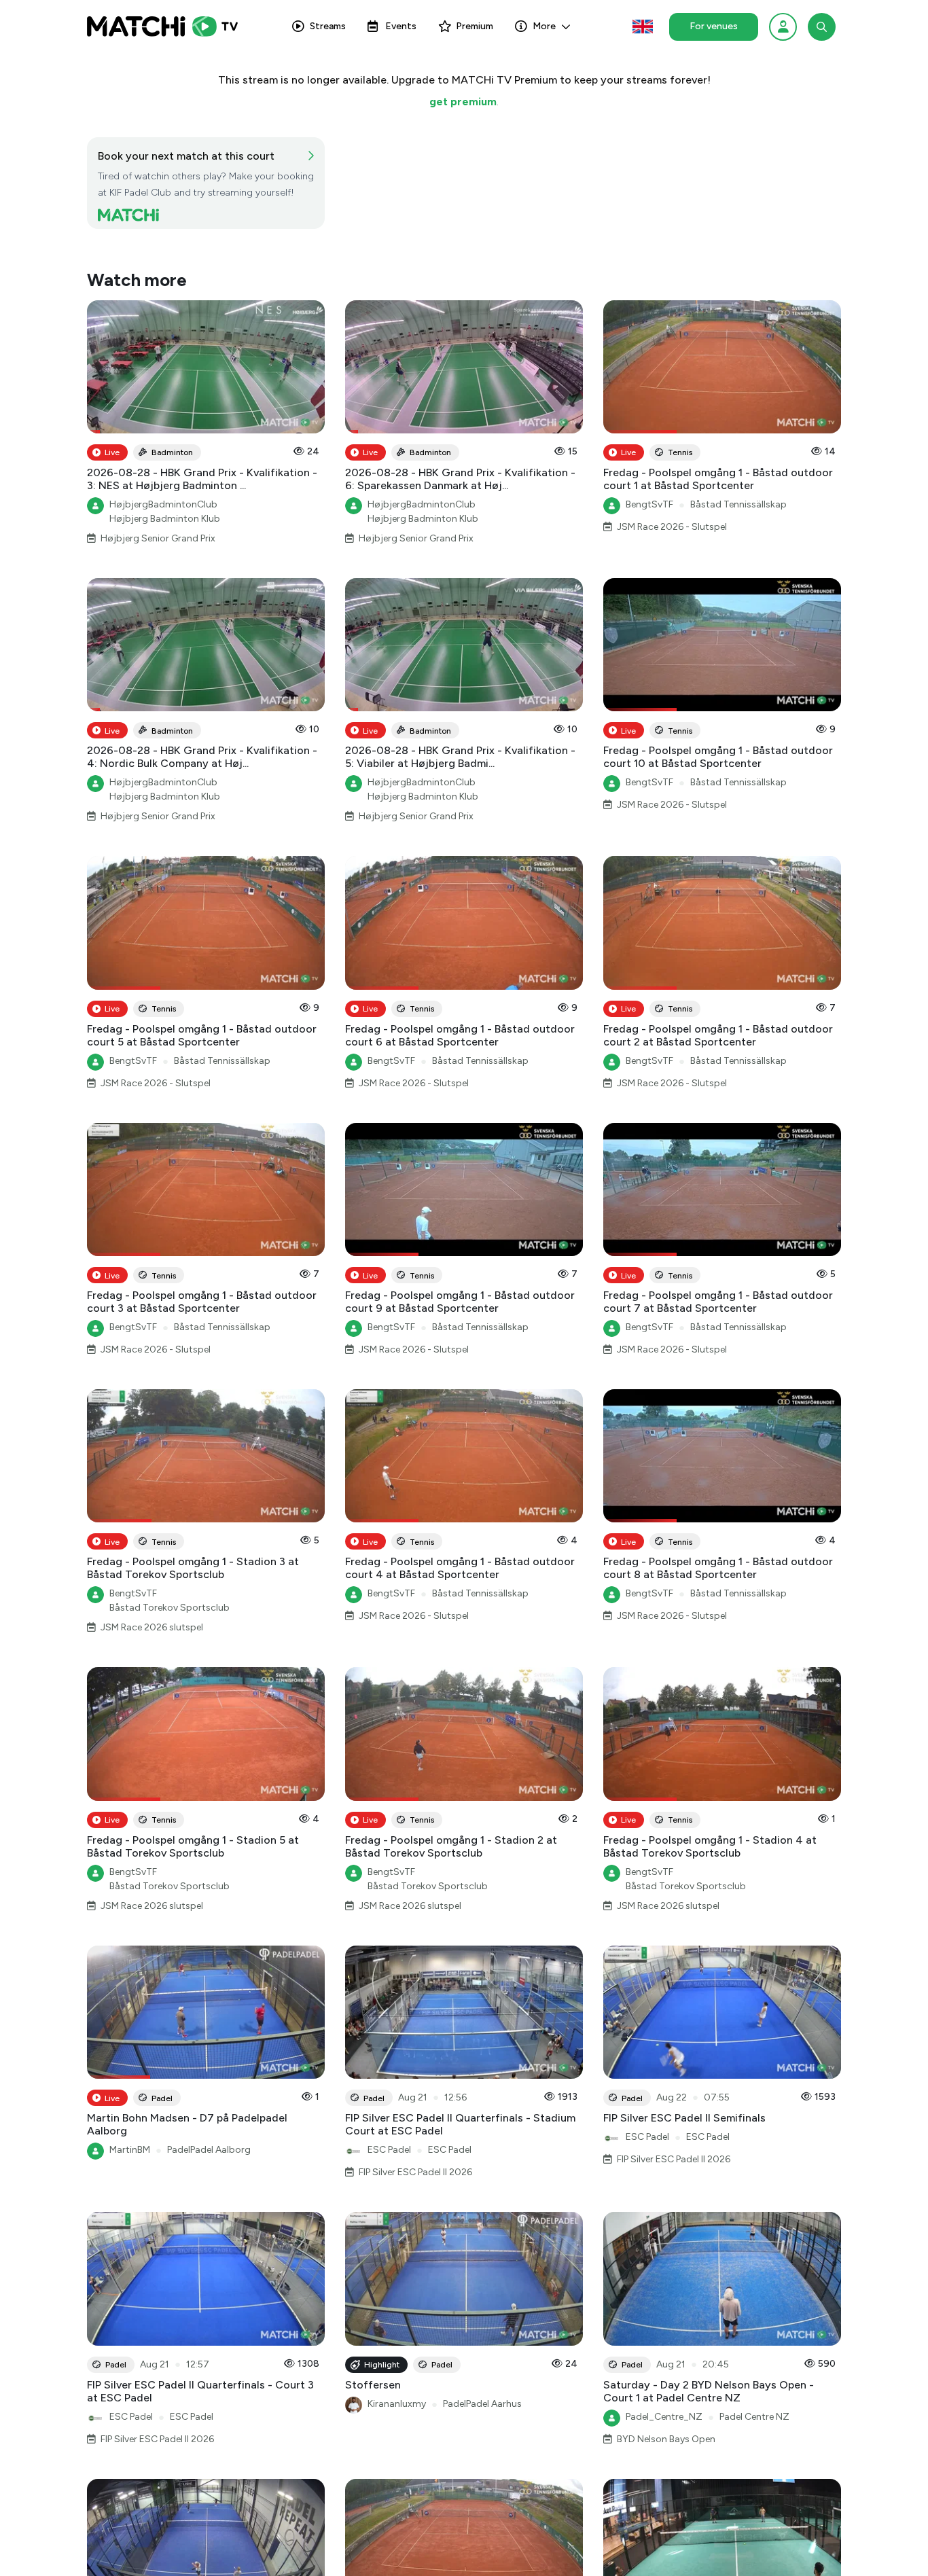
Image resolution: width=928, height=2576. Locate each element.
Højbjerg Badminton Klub (165, 519)
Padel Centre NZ (754, 2417)
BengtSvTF (649, 504)
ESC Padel (389, 2150)
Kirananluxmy (397, 2404)
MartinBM (130, 2150)
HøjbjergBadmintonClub (163, 504)
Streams (328, 26)
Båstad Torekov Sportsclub (169, 1608)
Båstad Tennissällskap (738, 504)
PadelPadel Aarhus (482, 2404)
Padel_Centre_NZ (664, 2417)
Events (401, 26)
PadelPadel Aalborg (209, 2150)
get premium (463, 102)
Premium (475, 26)
